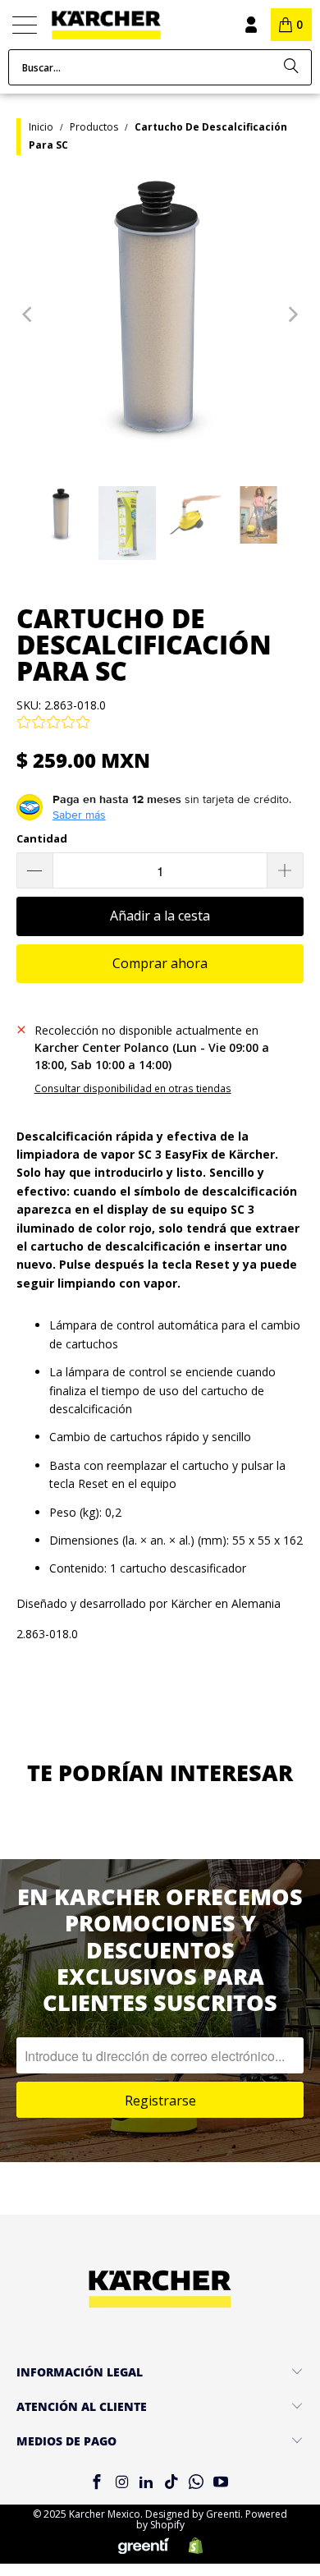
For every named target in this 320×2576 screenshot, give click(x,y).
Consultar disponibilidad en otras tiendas (133, 1088)
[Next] (291, 315)
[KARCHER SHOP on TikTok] (171, 2483)
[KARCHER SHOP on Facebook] (97, 2483)
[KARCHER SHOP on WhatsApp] (196, 2483)
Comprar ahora (160, 963)
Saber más (79, 815)
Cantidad (42, 838)
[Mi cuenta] (250, 25)
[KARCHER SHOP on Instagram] (121, 2483)
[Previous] (29, 315)
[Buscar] (291, 67)
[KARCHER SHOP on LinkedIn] (147, 2483)
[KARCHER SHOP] (128, 25)
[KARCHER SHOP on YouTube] (222, 2483)
